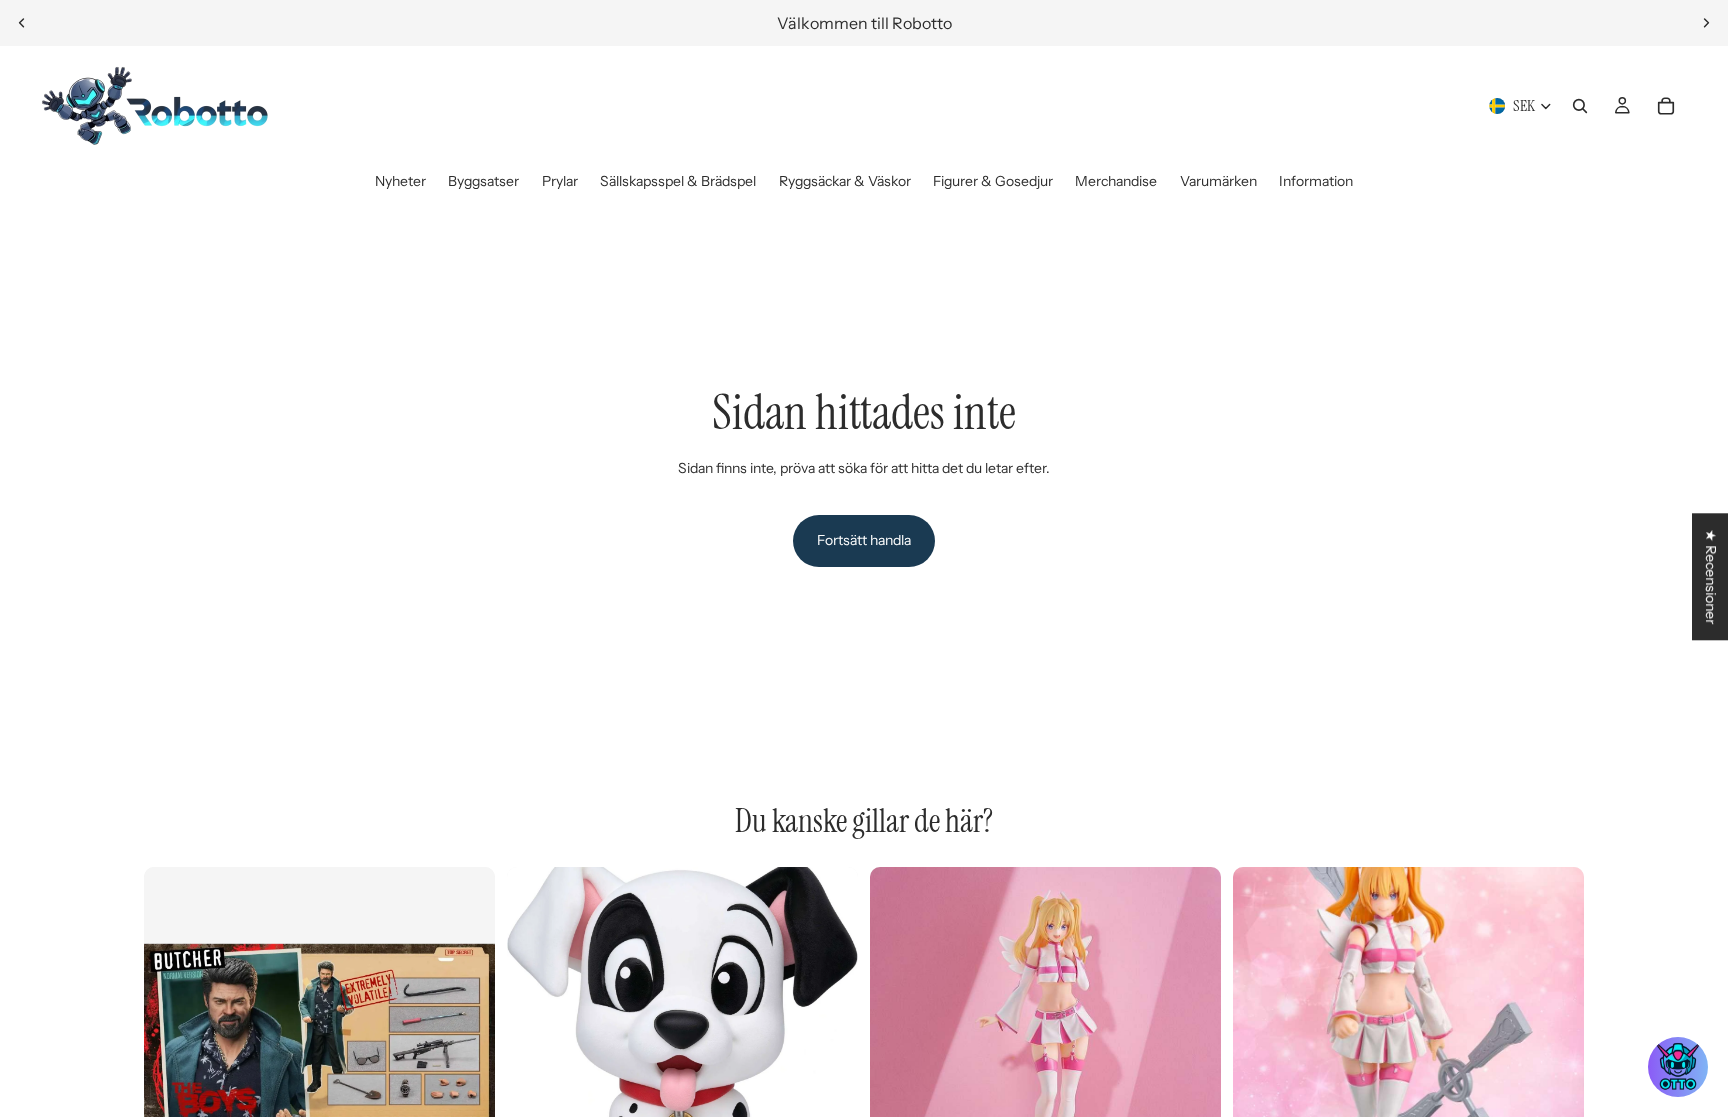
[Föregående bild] (22, 23)
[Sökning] (1580, 106)
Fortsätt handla (864, 540)
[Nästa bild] (1706, 23)
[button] (1678, 1067)
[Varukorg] (1666, 106)
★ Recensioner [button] (1711, 576)
